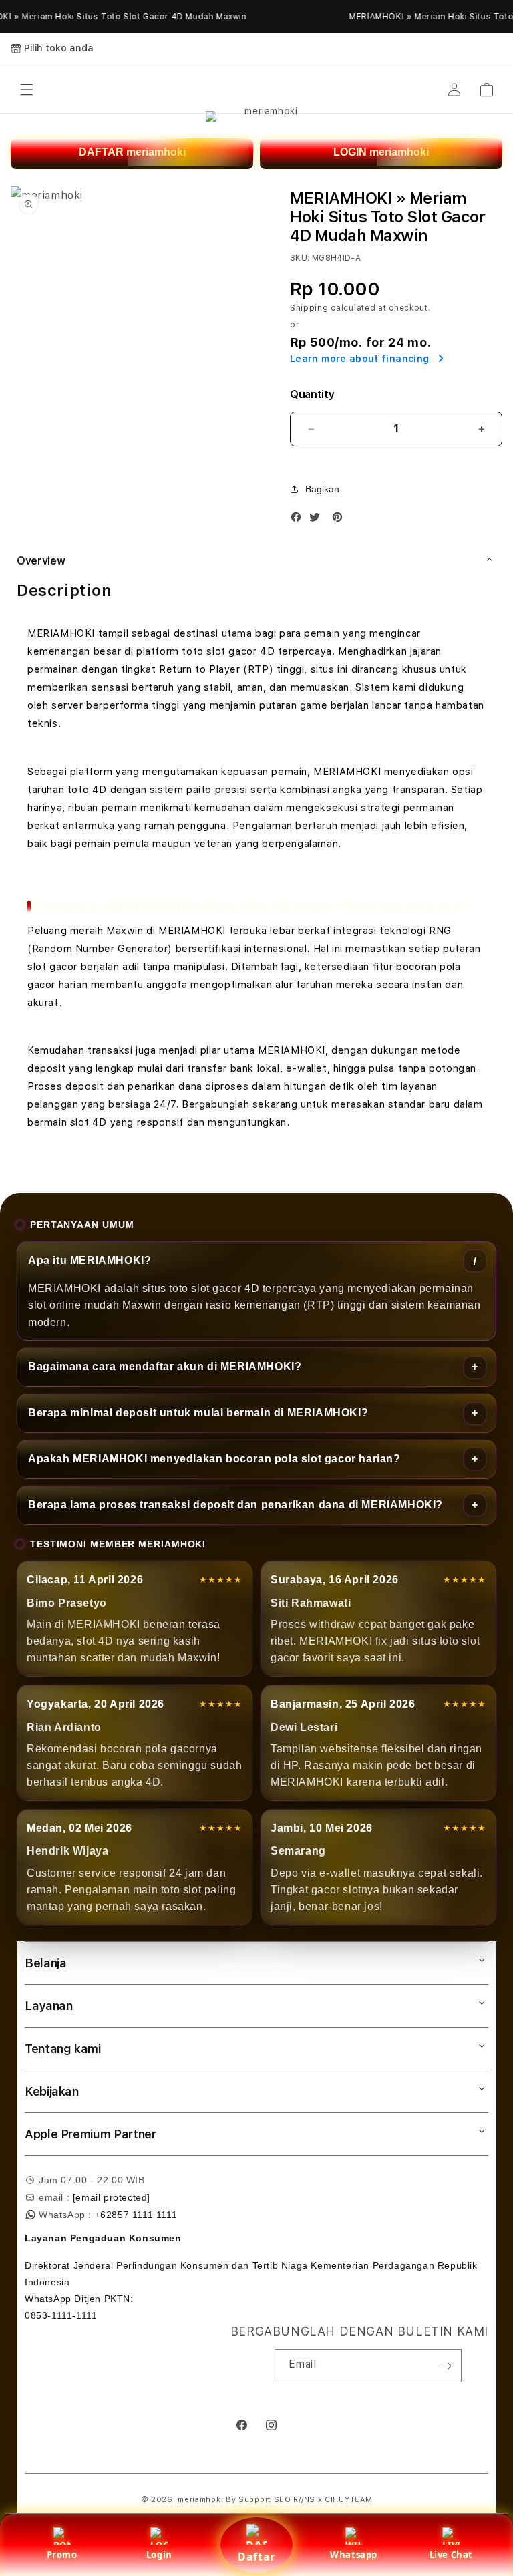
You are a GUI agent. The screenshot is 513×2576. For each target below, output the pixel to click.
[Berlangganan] (446, 2366)
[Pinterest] (341, 520)
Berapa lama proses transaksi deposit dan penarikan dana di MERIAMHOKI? (235, 1505)
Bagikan (322, 489)
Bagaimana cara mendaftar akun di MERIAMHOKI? (165, 1366)
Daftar (256, 2557)
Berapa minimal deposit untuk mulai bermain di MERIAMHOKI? (198, 1413)
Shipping (309, 308)
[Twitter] (318, 520)
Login (159, 2555)
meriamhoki (200, 2500)
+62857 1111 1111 (136, 2215)
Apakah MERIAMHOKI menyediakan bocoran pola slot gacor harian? (214, 1459)
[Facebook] (299, 520)
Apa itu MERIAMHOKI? (90, 1260)
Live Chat (451, 2555)
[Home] (266, 90)
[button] (27, 90)
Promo (62, 2555)
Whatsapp (354, 2555)
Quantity (312, 394)
